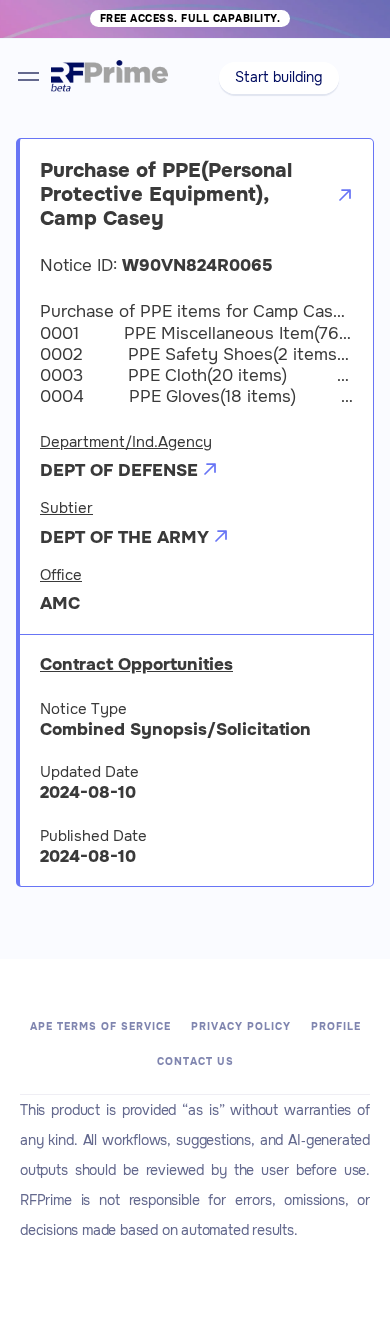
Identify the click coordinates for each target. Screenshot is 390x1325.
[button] (279, 78)
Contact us (195, 1061)
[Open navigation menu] (28, 76)
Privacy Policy (241, 1026)
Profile (336, 1026)
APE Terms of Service (100, 1026)
